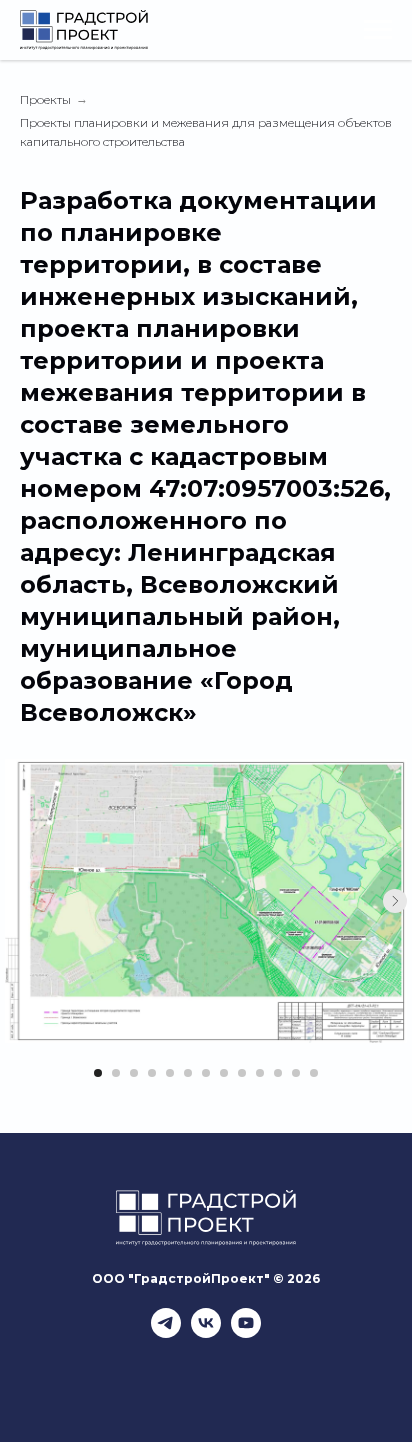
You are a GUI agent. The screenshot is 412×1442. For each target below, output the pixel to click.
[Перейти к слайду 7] (206, 1073)
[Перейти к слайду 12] (296, 1073)
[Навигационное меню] (378, 30)
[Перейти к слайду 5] (170, 1073)
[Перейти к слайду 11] (278, 1073)
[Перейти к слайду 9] (242, 1073)
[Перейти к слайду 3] (134, 1073)
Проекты (45, 99)
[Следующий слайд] (395, 901)
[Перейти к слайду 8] (224, 1073)
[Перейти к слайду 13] (314, 1073)
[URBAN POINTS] (246, 1332)
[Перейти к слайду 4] (152, 1073)
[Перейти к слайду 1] (98, 1073)
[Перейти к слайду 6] (188, 1073)
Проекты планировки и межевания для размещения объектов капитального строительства (206, 132)
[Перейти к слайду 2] (116, 1073)
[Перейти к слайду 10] (260, 1073)
